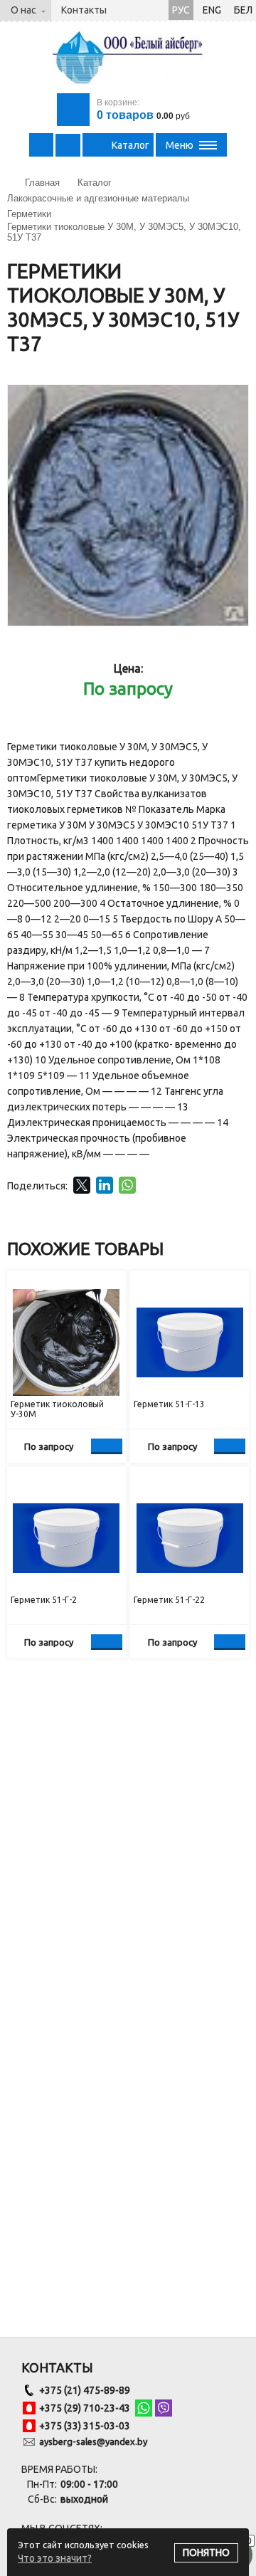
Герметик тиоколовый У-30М (57, 1409)
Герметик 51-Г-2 (44, 1600)
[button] (235, 398)
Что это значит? (55, 2558)
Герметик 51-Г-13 (169, 1404)
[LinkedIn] (105, 1185)
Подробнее (107, 1446)
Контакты (84, 10)
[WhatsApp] (127, 1185)
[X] (82, 1185)
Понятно (206, 2553)
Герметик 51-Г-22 (169, 1600)
